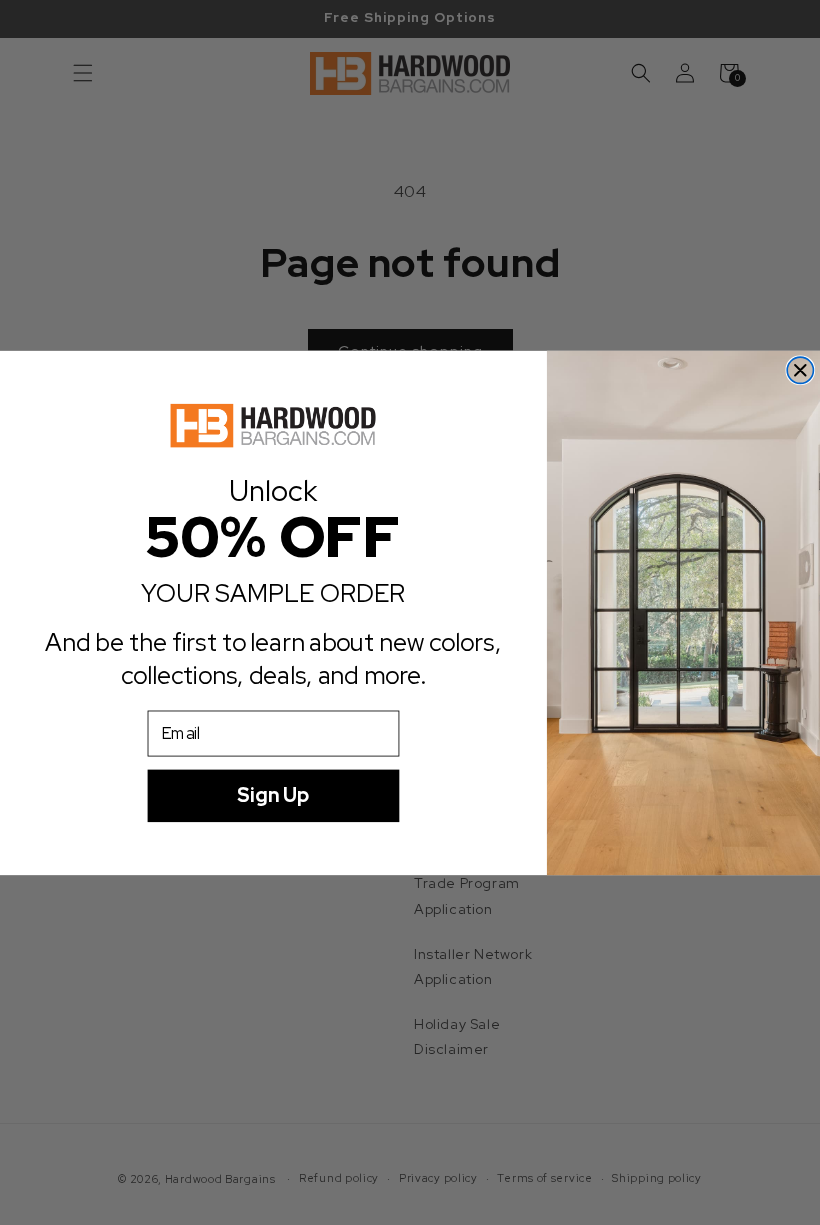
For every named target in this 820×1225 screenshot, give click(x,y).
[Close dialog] (800, 370)
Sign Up (273, 795)
